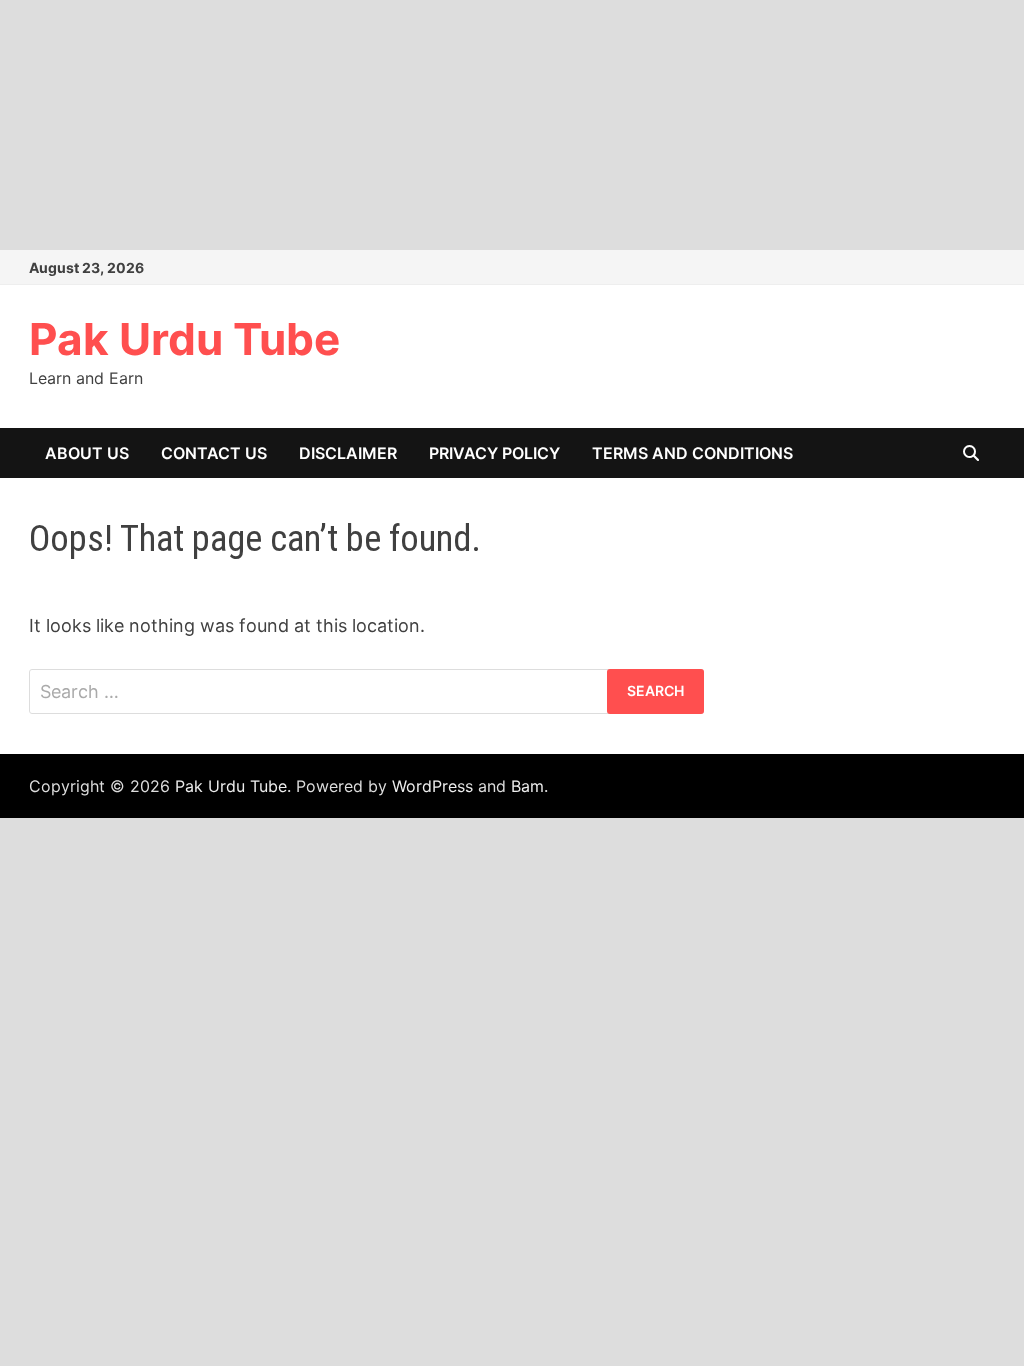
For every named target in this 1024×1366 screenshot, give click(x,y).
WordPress (432, 786)
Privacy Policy (494, 453)
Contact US (214, 453)
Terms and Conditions (692, 453)
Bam (527, 786)
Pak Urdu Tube (184, 339)
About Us (87, 453)
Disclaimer (348, 453)
